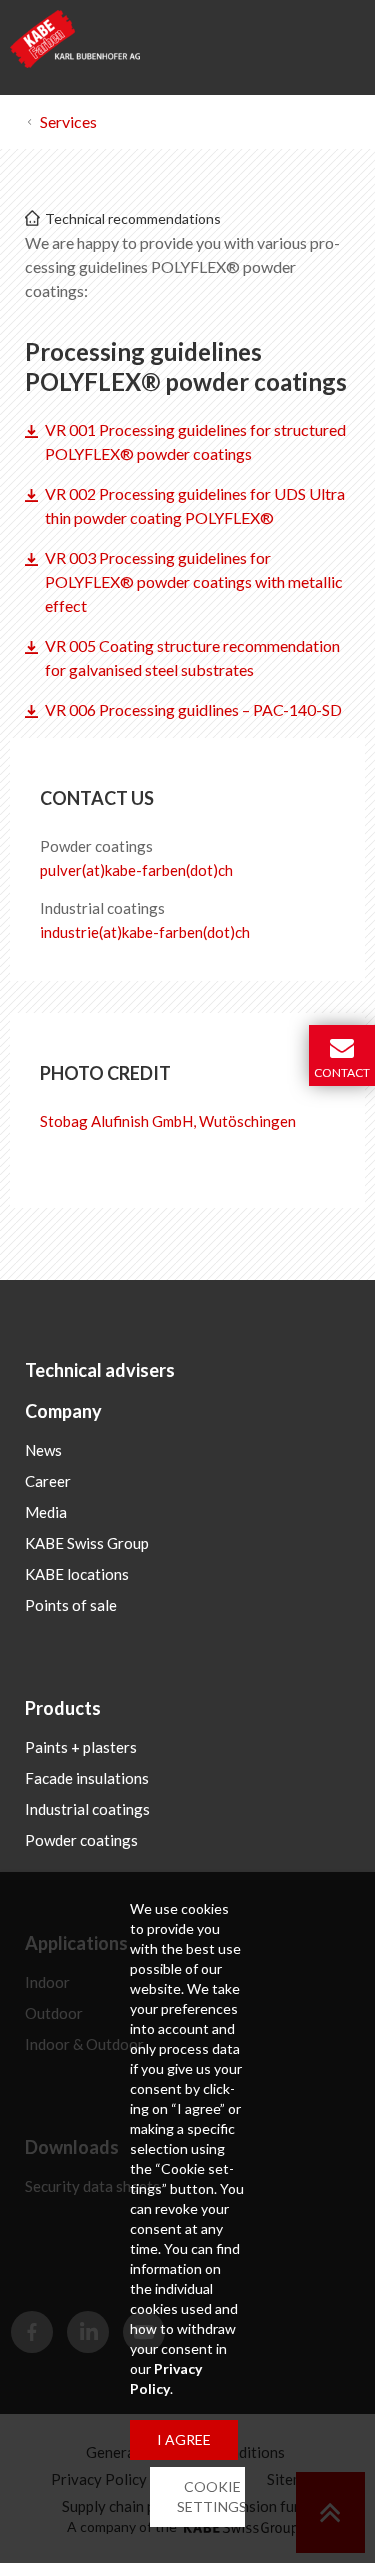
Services (68, 121)
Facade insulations (87, 1778)
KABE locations (77, 1574)
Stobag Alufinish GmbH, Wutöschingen (168, 1121)
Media (46, 1512)
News (43, 1450)
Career (48, 1481)
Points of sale (71, 1605)
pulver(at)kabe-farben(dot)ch (136, 870)
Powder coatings (81, 1840)
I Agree (184, 2439)
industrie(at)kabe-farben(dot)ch (145, 932)
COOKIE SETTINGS (212, 2496)
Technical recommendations (133, 218)
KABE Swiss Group (87, 1543)
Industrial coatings (87, 1809)
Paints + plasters (81, 1747)
